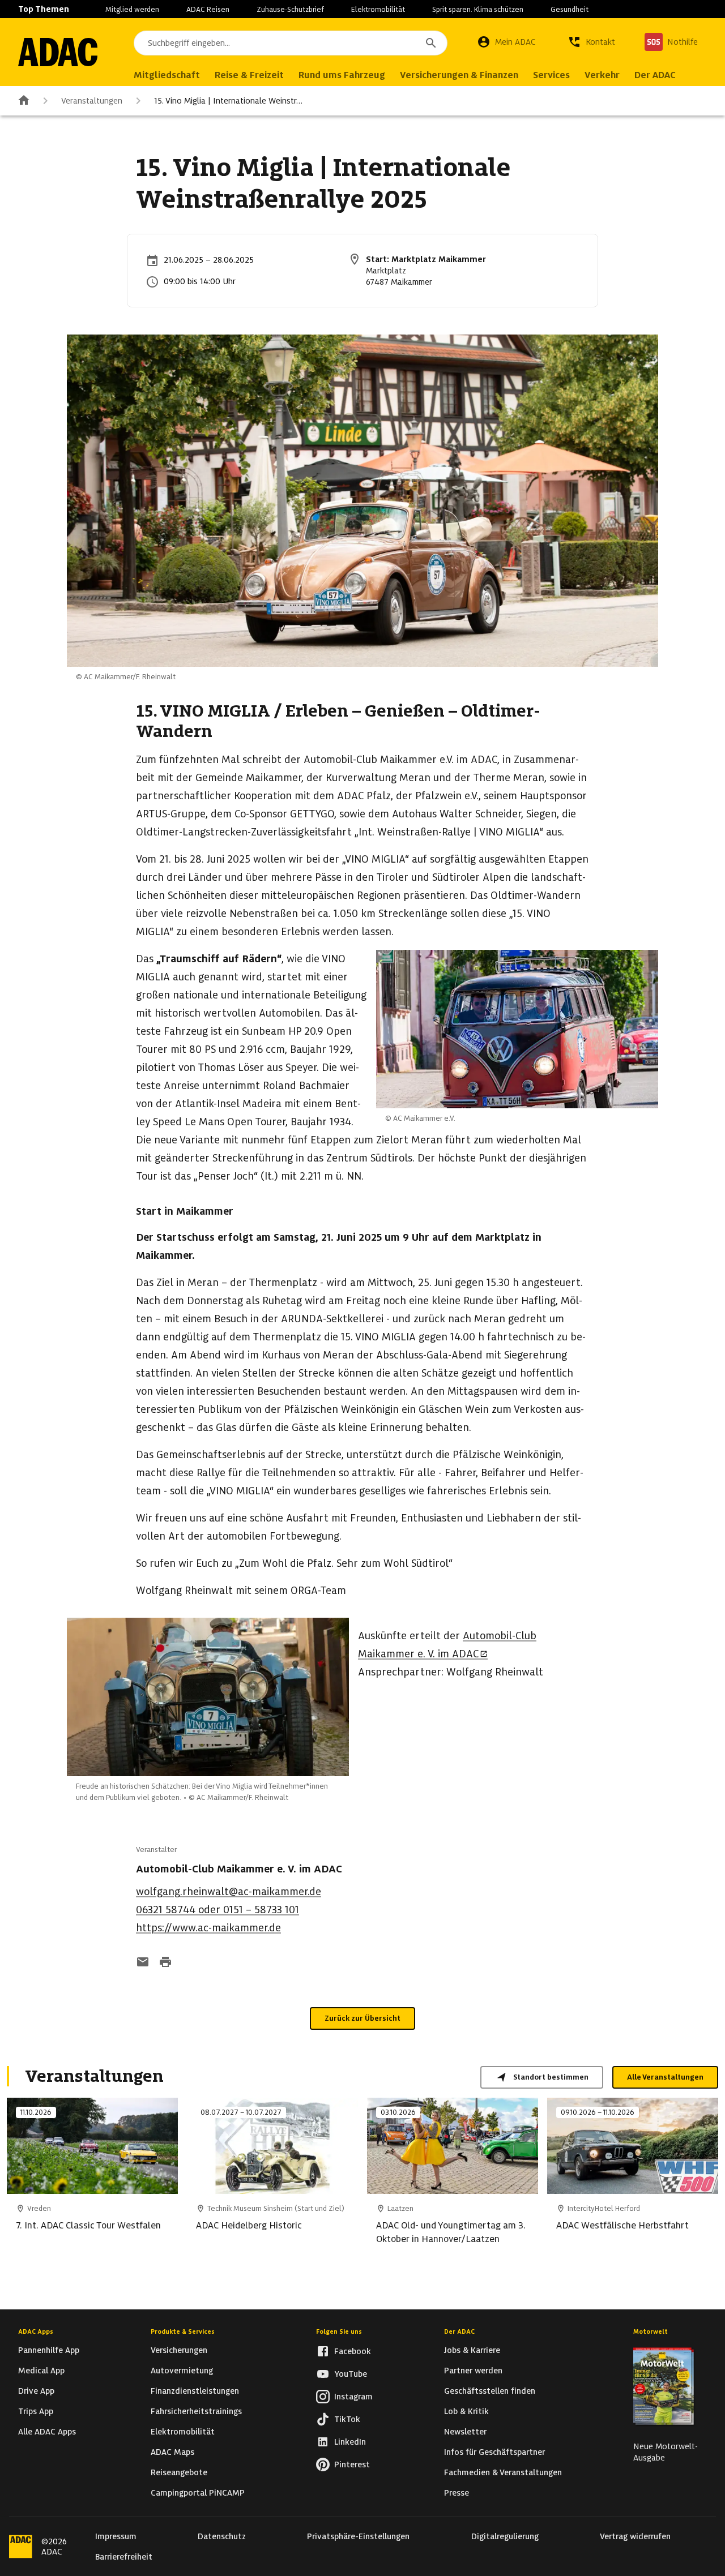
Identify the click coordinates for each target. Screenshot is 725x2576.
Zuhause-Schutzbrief (290, 9)
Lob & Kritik (466, 2411)
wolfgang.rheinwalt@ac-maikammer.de (229, 1891)
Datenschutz (222, 2536)
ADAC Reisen (208, 9)
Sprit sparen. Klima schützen (478, 9)
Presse (457, 2493)
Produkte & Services (183, 2331)
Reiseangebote (179, 2472)
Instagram (353, 2397)
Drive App (36, 2391)
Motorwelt (651, 2331)
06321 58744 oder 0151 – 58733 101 (217, 1910)
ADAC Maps (172, 2452)
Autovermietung (182, 2371)
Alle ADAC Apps (47, 2432)
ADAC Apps (36, 2331)
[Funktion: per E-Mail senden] (143, 1963)
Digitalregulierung (505, 2536)
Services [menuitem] (551, 75)
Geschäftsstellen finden (490, 2391)
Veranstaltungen (92, 101)
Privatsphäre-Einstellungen (358, 2536)
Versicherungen (179, 2350)
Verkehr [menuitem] (602, 75)
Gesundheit (570, 9)
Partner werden (473, 2371)
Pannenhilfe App (49, 2350)
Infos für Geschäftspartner (494, 2452)
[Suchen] (431, 43)
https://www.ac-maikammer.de (208, 1928)
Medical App (41, 2371)
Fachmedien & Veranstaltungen (503, 2472)
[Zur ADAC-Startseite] (58, 52)
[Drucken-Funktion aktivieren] (165, 1963)
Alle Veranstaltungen (665, 2077)
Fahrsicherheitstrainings (196, 2411)
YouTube (351, 2374)
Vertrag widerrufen (635, 2536)
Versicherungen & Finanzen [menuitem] (459, 75)
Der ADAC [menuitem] (655, 75)
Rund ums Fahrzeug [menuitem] (342, 75)
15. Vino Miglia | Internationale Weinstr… (228, 101)
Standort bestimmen (551, 2077)
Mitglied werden (132, 9)
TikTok (347, 2419)
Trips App (36, 2411)
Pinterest (352, 2464)
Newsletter (465, 2432)
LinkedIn (350, 2442)
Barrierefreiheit (124, 2557)
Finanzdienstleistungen (195, 2391)
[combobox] (291, 43)
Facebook (353, 2351)
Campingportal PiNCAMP (198, 2493)
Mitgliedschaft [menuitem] (167, 75)
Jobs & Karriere (472, 2350)
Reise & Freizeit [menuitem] (249, 75)
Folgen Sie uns (339, 2331)
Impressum (116, 2536)
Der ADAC (459, 2331)
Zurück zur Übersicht (362, 2018)
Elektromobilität (378, 9)
